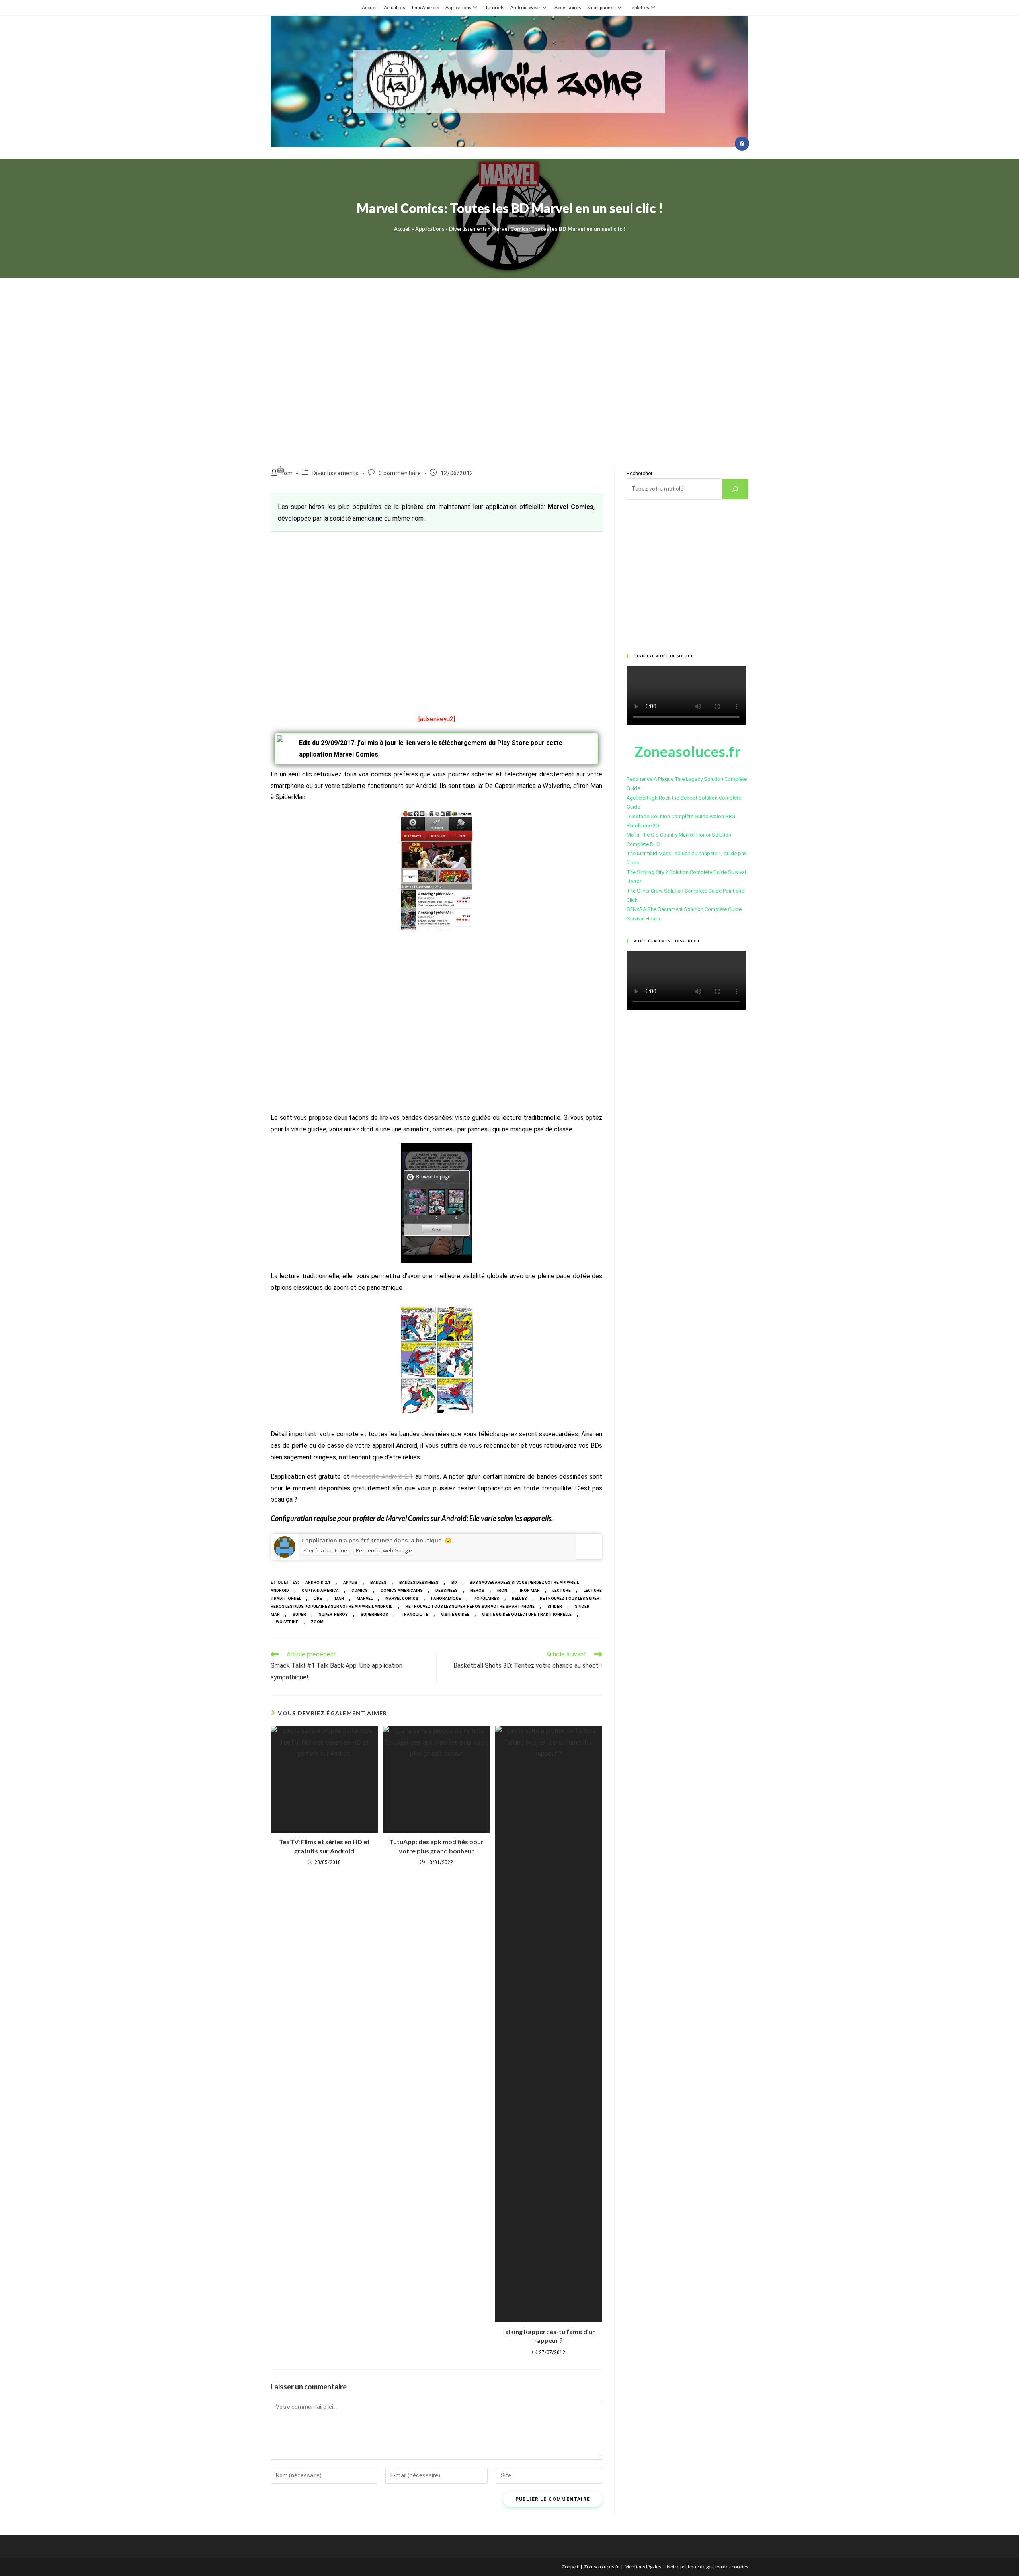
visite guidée (455, 1614)
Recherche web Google (384, 1550)
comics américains (402, 1590)
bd (454, 1582)
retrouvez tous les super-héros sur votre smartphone (470, 1606)
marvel (365, 1598)
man (339, 1598)
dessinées (447, 1590)
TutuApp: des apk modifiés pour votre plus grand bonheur (436, 1846)
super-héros (333, 1614)
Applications (458, 7)
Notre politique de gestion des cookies (708, 2567)
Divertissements (468, 229)
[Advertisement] (509, 364)
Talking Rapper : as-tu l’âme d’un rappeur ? (549, 2336)
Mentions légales (643, 2567)
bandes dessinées (419, 1582)
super (299, 1614)
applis (350, 1582)
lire (318, 1598)
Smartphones (601, 7)
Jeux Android (425, 7)
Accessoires (568, 7)
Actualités (394, 7)
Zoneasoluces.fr (601, 2567)
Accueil (370, 7)
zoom (317, 1622)
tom (287, 473)
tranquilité (415, 1614)
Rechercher (639, 473)
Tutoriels (495, 7)
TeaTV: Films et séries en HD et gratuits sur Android (324, 1846)
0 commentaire (400, 473)
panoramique (446, 1598)
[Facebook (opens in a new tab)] (742, 144)
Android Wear (525, 7)
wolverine (287, 1622)
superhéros (374, 1614)
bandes (378, 1582)
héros (477, 1590)
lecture (562, 1590)
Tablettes (639, 7)
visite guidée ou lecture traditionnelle (527, 1614)
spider (555, 1606)
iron (502, 1590)
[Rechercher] (735, 489)
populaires (486, 1598)
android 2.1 (318, 1582)
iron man (530, 1590)
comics (360, 1590)
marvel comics (402, 1598)
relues (519, 1598)
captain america (320, 1590)
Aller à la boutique (325, 1550)
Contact (570, 2567)
